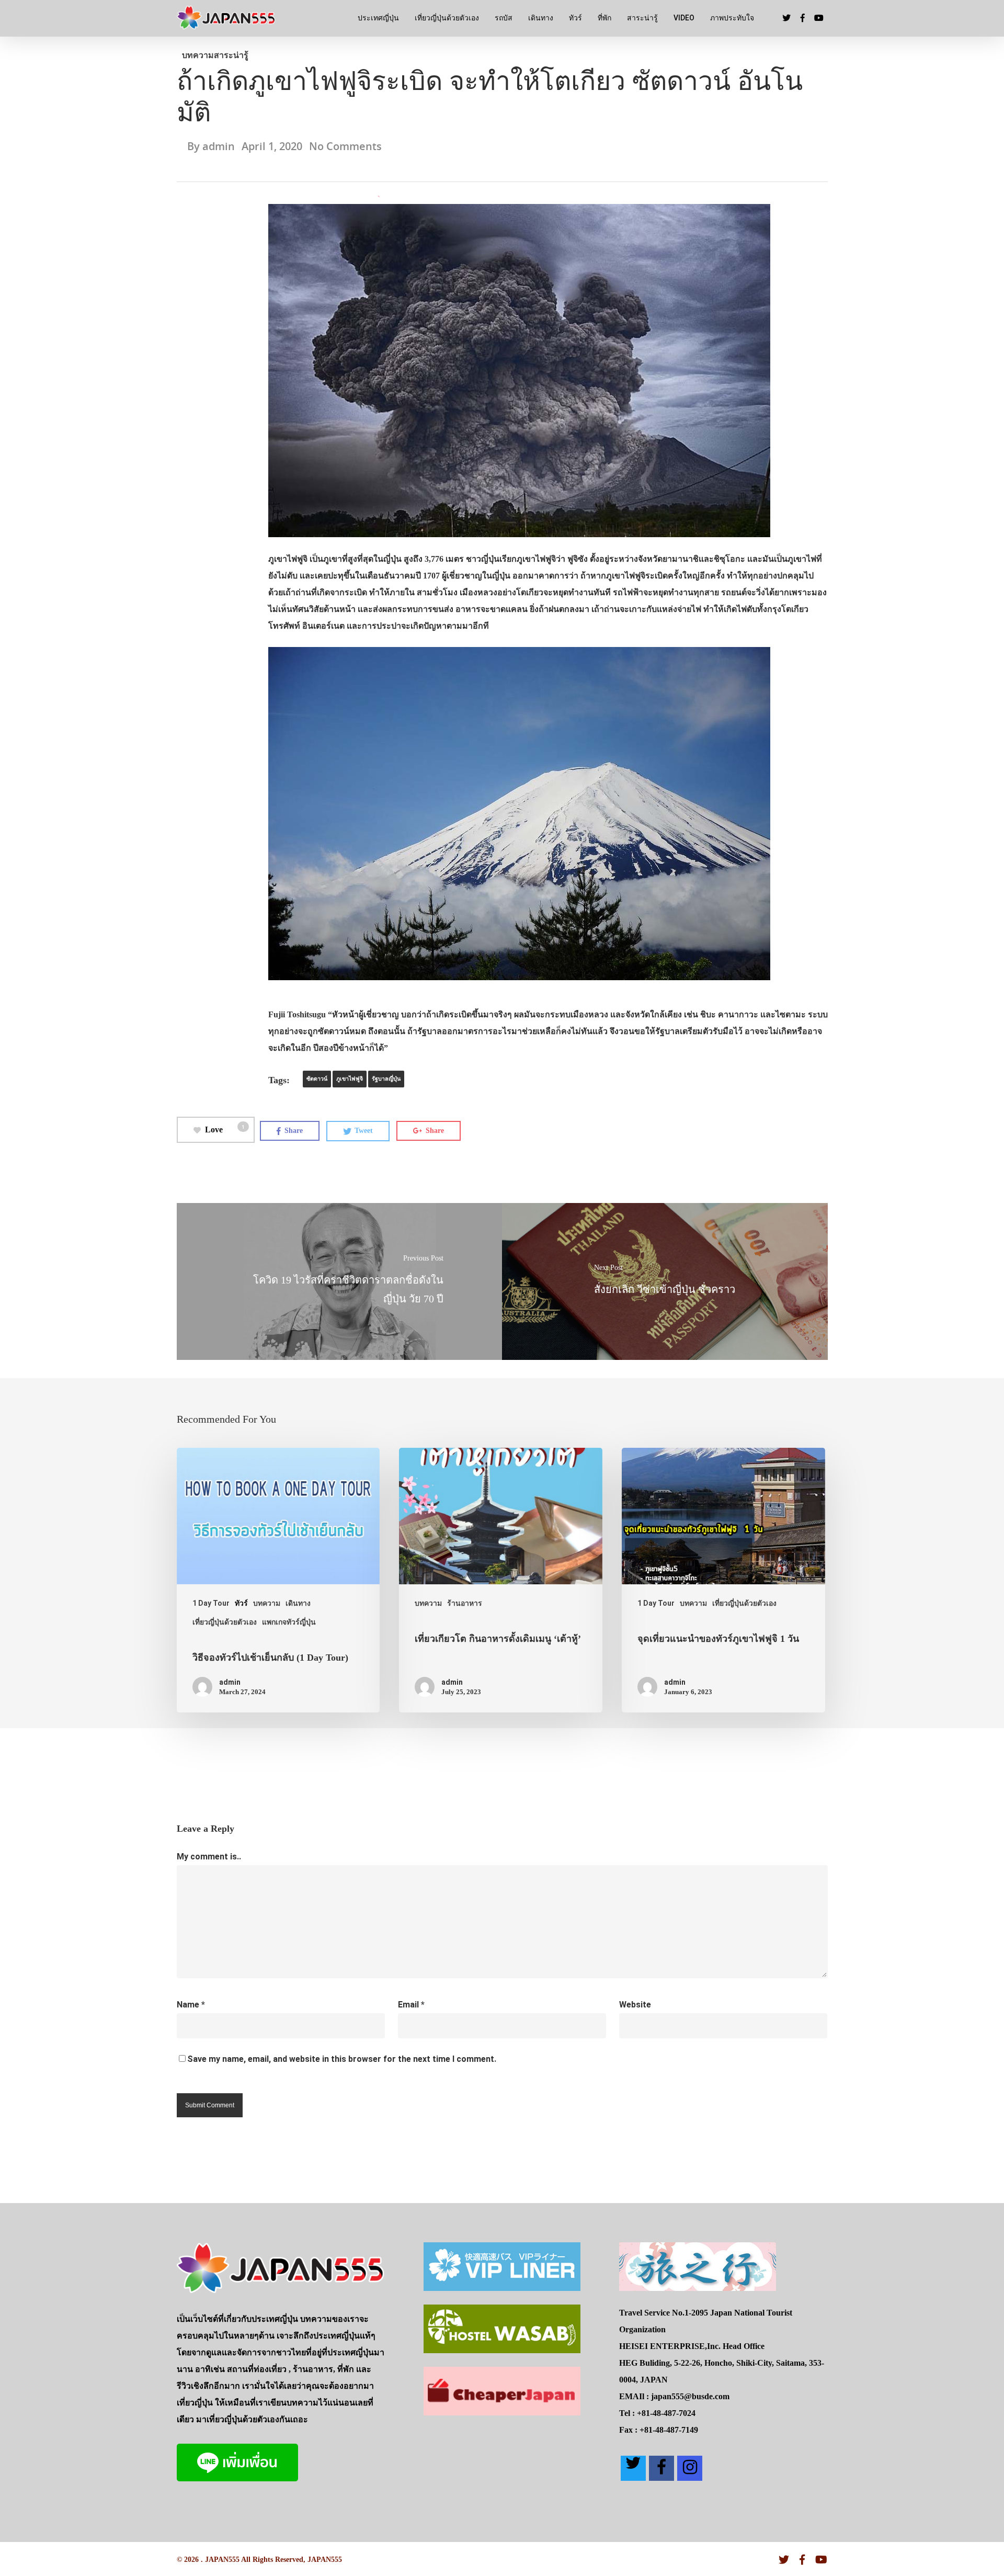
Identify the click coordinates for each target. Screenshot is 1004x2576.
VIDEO (684, 18)
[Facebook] (661, 2468)
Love (225, 1128)
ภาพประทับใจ (732, 18)
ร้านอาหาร (465, 1603)
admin (219, 146)
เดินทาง (541, 18)
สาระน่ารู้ (642, 18)
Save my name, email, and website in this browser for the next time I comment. (342, 2059)
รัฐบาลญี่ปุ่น (386, 1079)
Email (411, 2005)
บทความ (198, 55)
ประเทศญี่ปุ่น (378, 18)
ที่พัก (604, 18)
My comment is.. (209, 1857)
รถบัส (504, 18)
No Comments (345, 146)
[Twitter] (633, 2468)
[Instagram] (690, 2468)
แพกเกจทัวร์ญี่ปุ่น (289, 1622)
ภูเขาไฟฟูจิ (350, 1079)
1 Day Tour (211, 1603)
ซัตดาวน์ (317, 1079)
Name (191, 2005)
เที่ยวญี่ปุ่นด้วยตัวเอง (447, 18)
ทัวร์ (575, 18)
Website (635, 2005)
